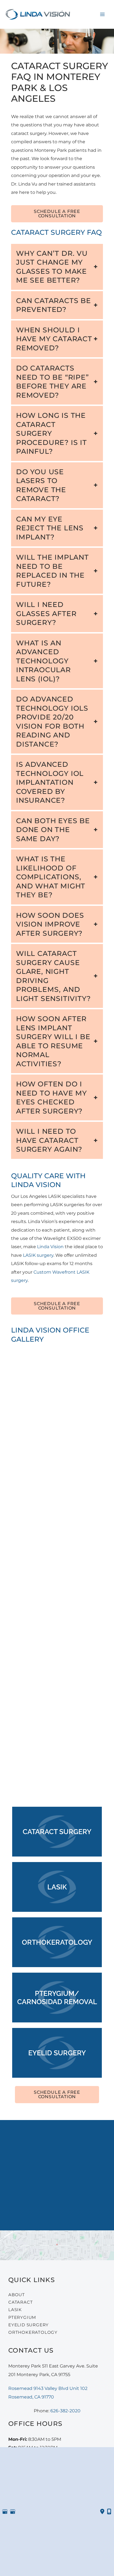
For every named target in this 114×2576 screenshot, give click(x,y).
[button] (57, 216)
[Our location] (109, 2512)
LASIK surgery (38, 1255)
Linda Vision (50, 1247)
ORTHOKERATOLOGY (33, 2332)
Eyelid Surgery (28, 2325)
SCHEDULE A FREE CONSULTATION (57, 2094)
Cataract (20, 2302)
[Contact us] (102, 2512)
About (17, 2295)
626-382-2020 (62, 2140)
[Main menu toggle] (102, 14)
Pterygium (22, 2317)
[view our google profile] (5, 2512)
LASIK (15, 2310)
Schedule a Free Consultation (57, 214)
